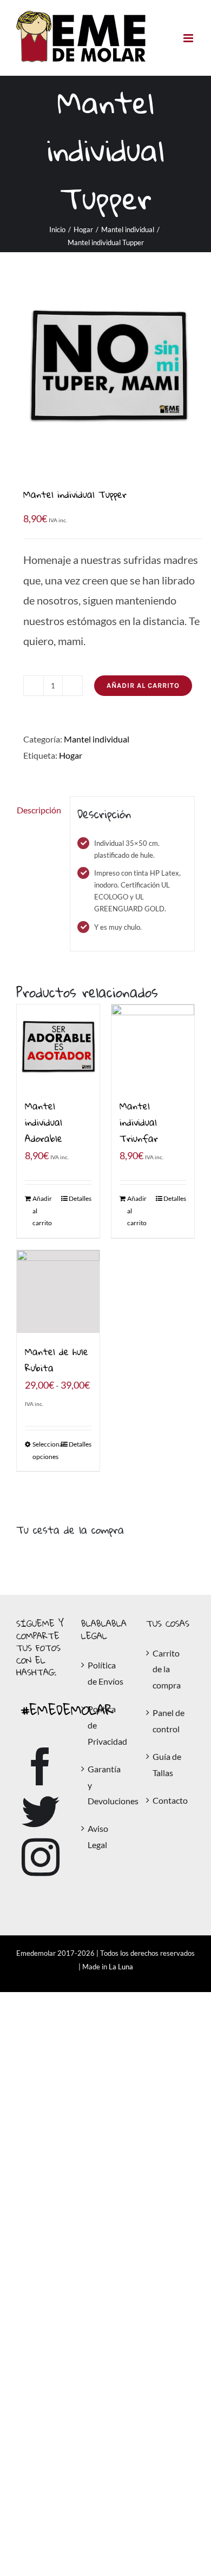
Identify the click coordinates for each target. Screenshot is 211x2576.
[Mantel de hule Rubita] (58, 1292)
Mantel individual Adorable (44, 1122)
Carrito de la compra (167, 1669)
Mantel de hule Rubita (57, 1360)
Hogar (71, 755)
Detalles (80, 1198)
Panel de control (169, 1721)
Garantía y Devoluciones (106, 1785)
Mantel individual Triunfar (139, 1122)
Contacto (170, 1800)
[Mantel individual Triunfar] (153, 1046)
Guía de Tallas (167, 1765)
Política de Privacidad (106, 1725)
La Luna (121, 1967)
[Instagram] (41, 1857)
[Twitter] (41, 1812)
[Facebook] (41, 1766)
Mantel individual (97, 739)
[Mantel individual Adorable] (58, 1046)
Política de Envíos (105, 1673)
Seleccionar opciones (45, 1450)
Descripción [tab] (39, 810)
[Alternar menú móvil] (189, 38)
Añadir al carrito (143, 685)
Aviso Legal (98, 1836)
